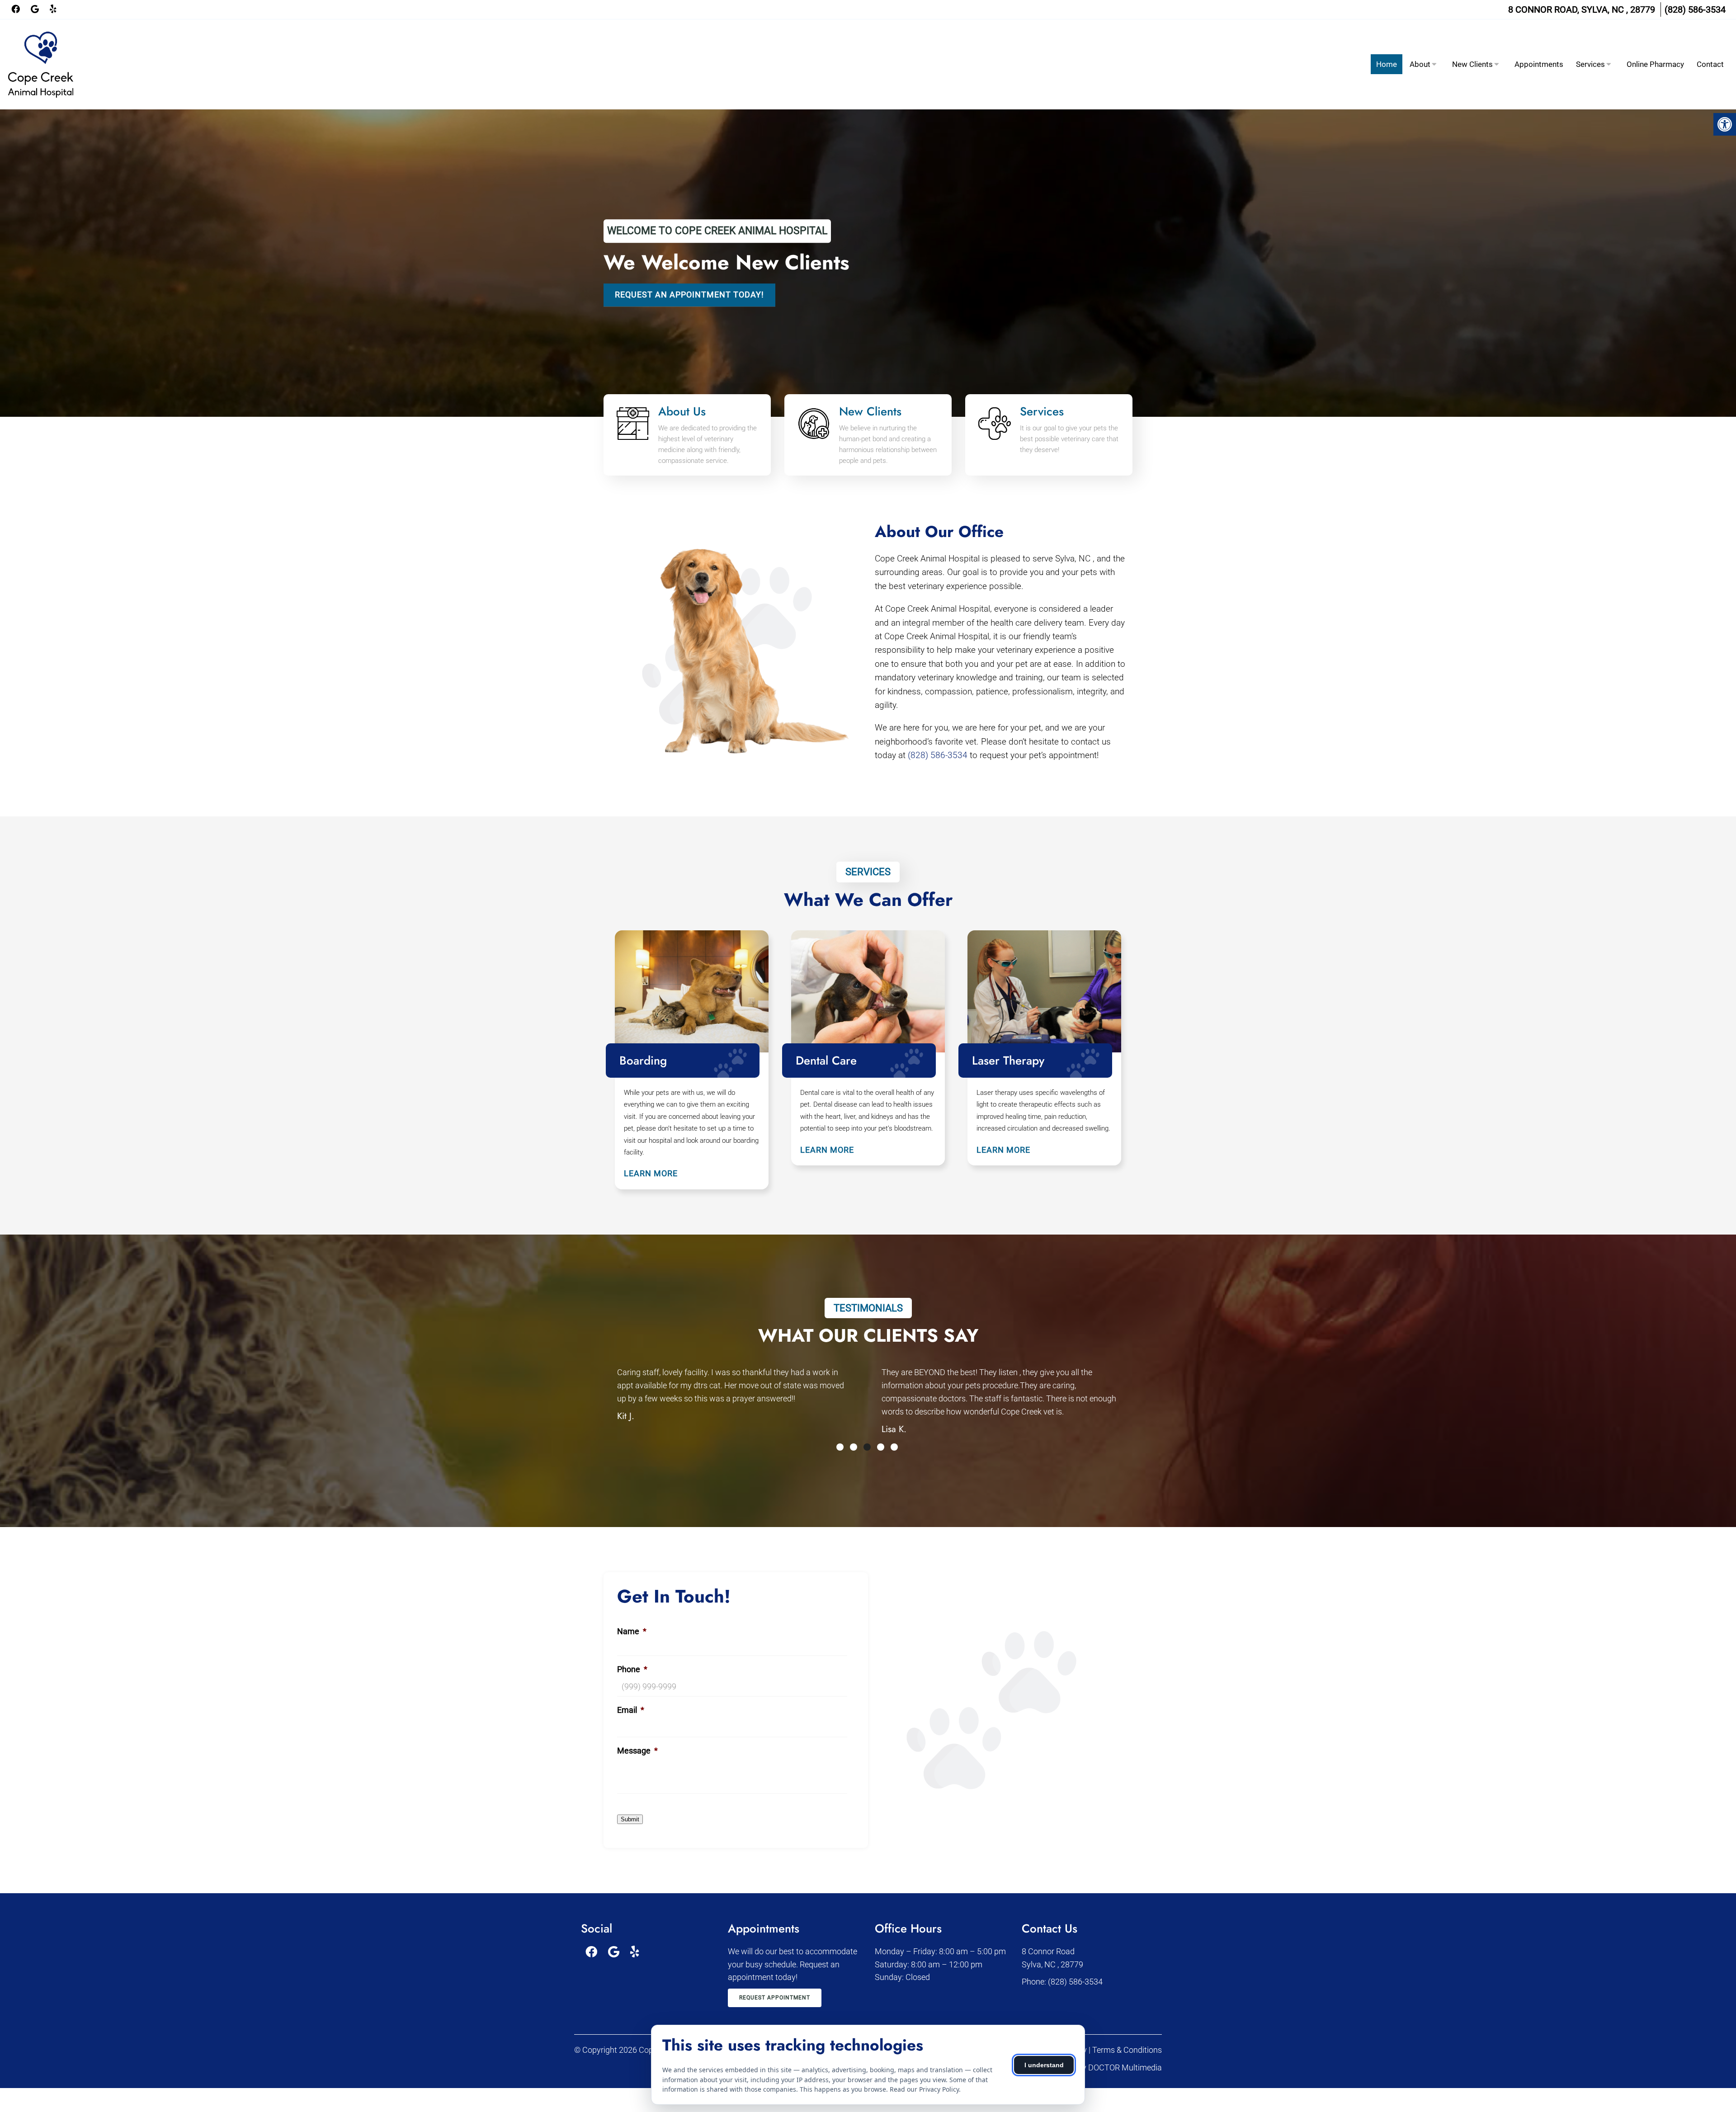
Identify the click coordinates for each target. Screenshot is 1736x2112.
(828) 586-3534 (1695, 9)
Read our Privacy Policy (924, 2089)
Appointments (1539, 64)
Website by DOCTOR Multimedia (1105, 2067)
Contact (1710, 64)
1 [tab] (840, 1447)
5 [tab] (894, 1447)
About (1420, 64)
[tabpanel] (736, 1403)
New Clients (1472, 64)
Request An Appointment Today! (689, 295)
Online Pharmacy (1655, 64)
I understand (1044, 2065)
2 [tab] (854, 1447)
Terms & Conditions (1127, 2050)
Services (1590, 64)
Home (1387, 64)
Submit (630, 1819)
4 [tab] (881, 1447)
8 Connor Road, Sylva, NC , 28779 (1582, 9)
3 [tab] (867, 1447)
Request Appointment (775, 1998)
